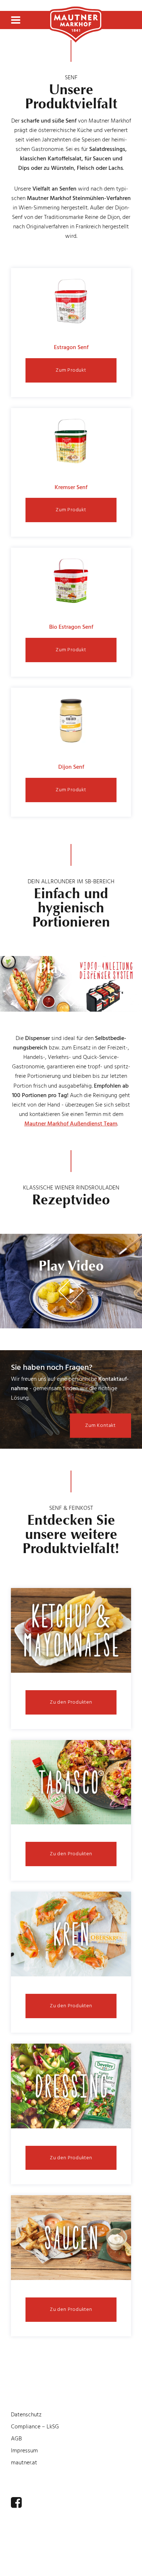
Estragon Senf (71, 347)
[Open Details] (71, 1632)
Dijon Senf (71, 767)
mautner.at (24, 2463)
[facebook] (16, 2503)
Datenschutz (26, 2415)
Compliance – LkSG (35, 2427)
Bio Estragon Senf (71, 627)
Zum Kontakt (100, 1425)
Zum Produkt (71, 370)
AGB (16, 2439)
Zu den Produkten (71, 1702)
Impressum (24, 2451)
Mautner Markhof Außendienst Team (71, 1124)
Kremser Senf (71, 487)
